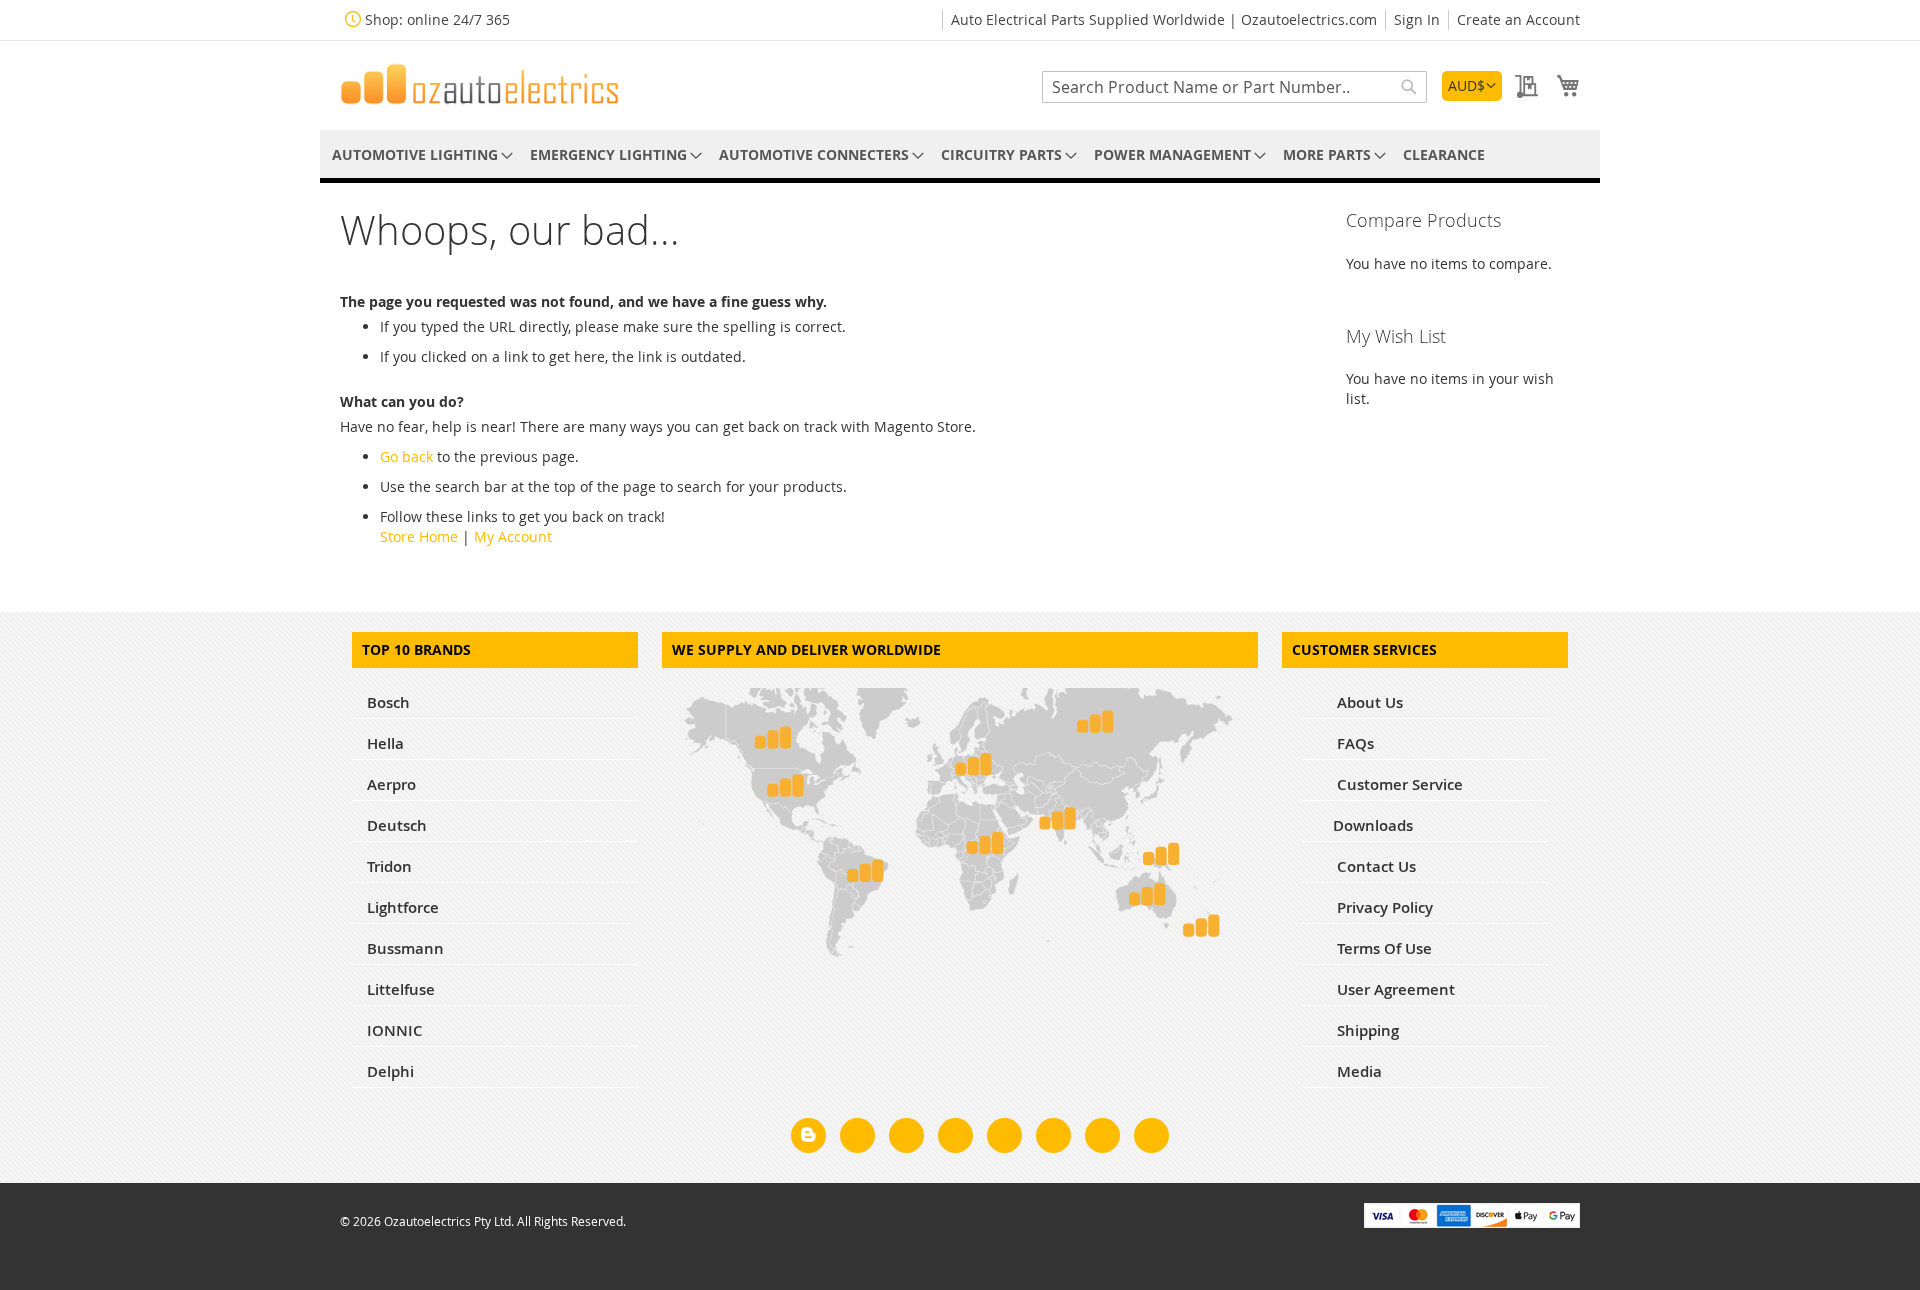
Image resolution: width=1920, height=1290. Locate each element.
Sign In (1417, 19)
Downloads (1373, 825)
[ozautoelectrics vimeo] (1151, 1139)
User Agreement (1394, 989)
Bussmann (405, 948)
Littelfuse (401, 989)
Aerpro (391, 784)
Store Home (419, 536)
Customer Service (1398, 784)
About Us (1368, 702)
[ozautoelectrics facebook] (857, 1139)
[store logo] (480, 84)
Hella (385, 743)
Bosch (388, 702)
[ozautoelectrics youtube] (1102, 1139)
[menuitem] (419, 154)
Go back (406, 456)
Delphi (390, 1071)
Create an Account (1518, 19)
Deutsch (397, 825)
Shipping (1366, 1030)
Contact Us (1374, 866)
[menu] (960, 154)
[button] (1472, 86)
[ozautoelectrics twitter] (955, 1139)
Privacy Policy (1383, 907)
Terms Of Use (1382, 948)
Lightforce (403, 907)
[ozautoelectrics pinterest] (1004, 1139)
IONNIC (395, 1030)
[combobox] (1234, 87)
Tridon (389, 866)
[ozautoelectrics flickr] (1053, 1139)
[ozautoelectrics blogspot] (808, 1135)
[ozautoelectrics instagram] (906, 1139)
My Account (513, 536)
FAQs (1353, 743)
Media (1357, 1071)
